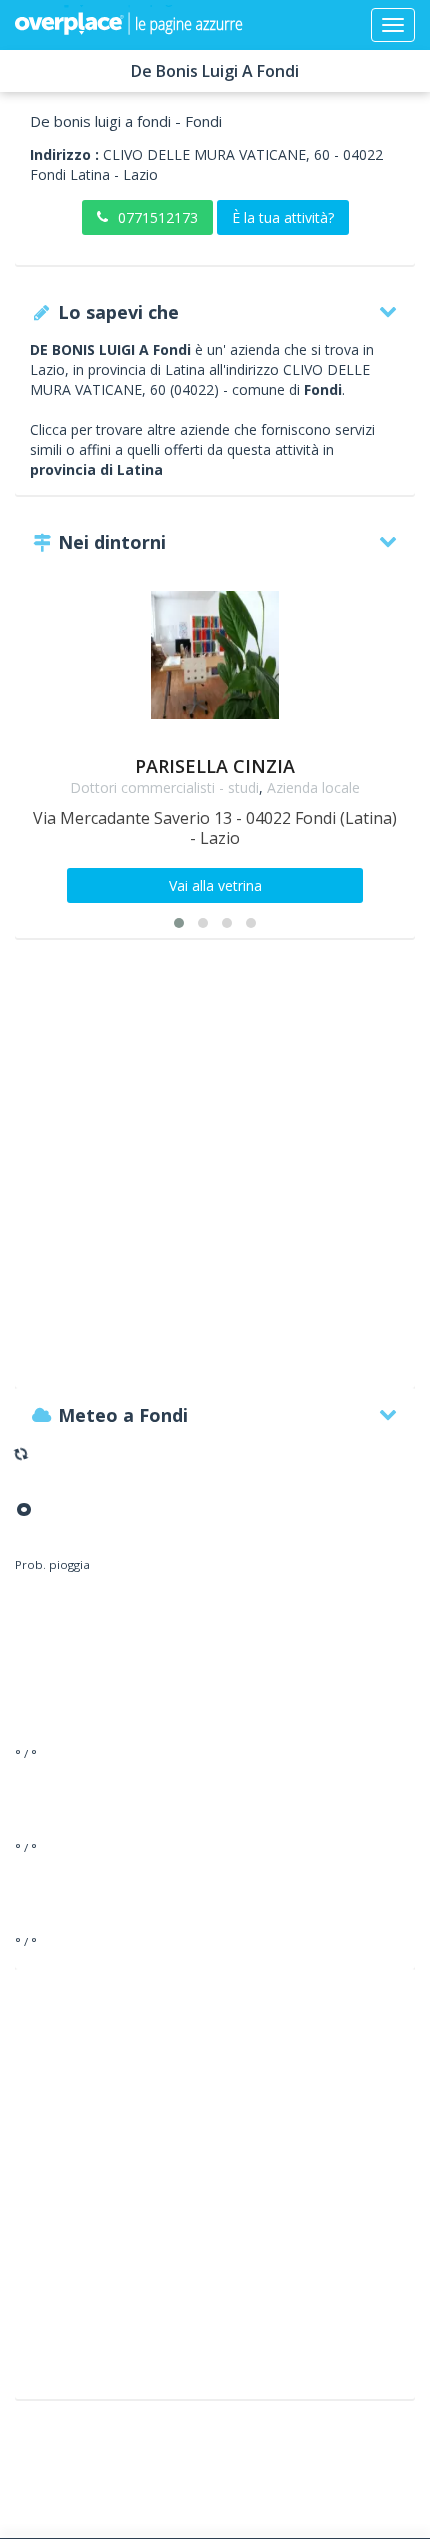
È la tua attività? (283, 217)
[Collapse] (393, 25)
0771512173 (158, 217)
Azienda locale (313, 787)
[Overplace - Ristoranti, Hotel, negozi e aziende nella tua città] (129, 25)
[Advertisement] (215, 1173)
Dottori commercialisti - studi (164, 787)
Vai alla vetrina (215, 885)
